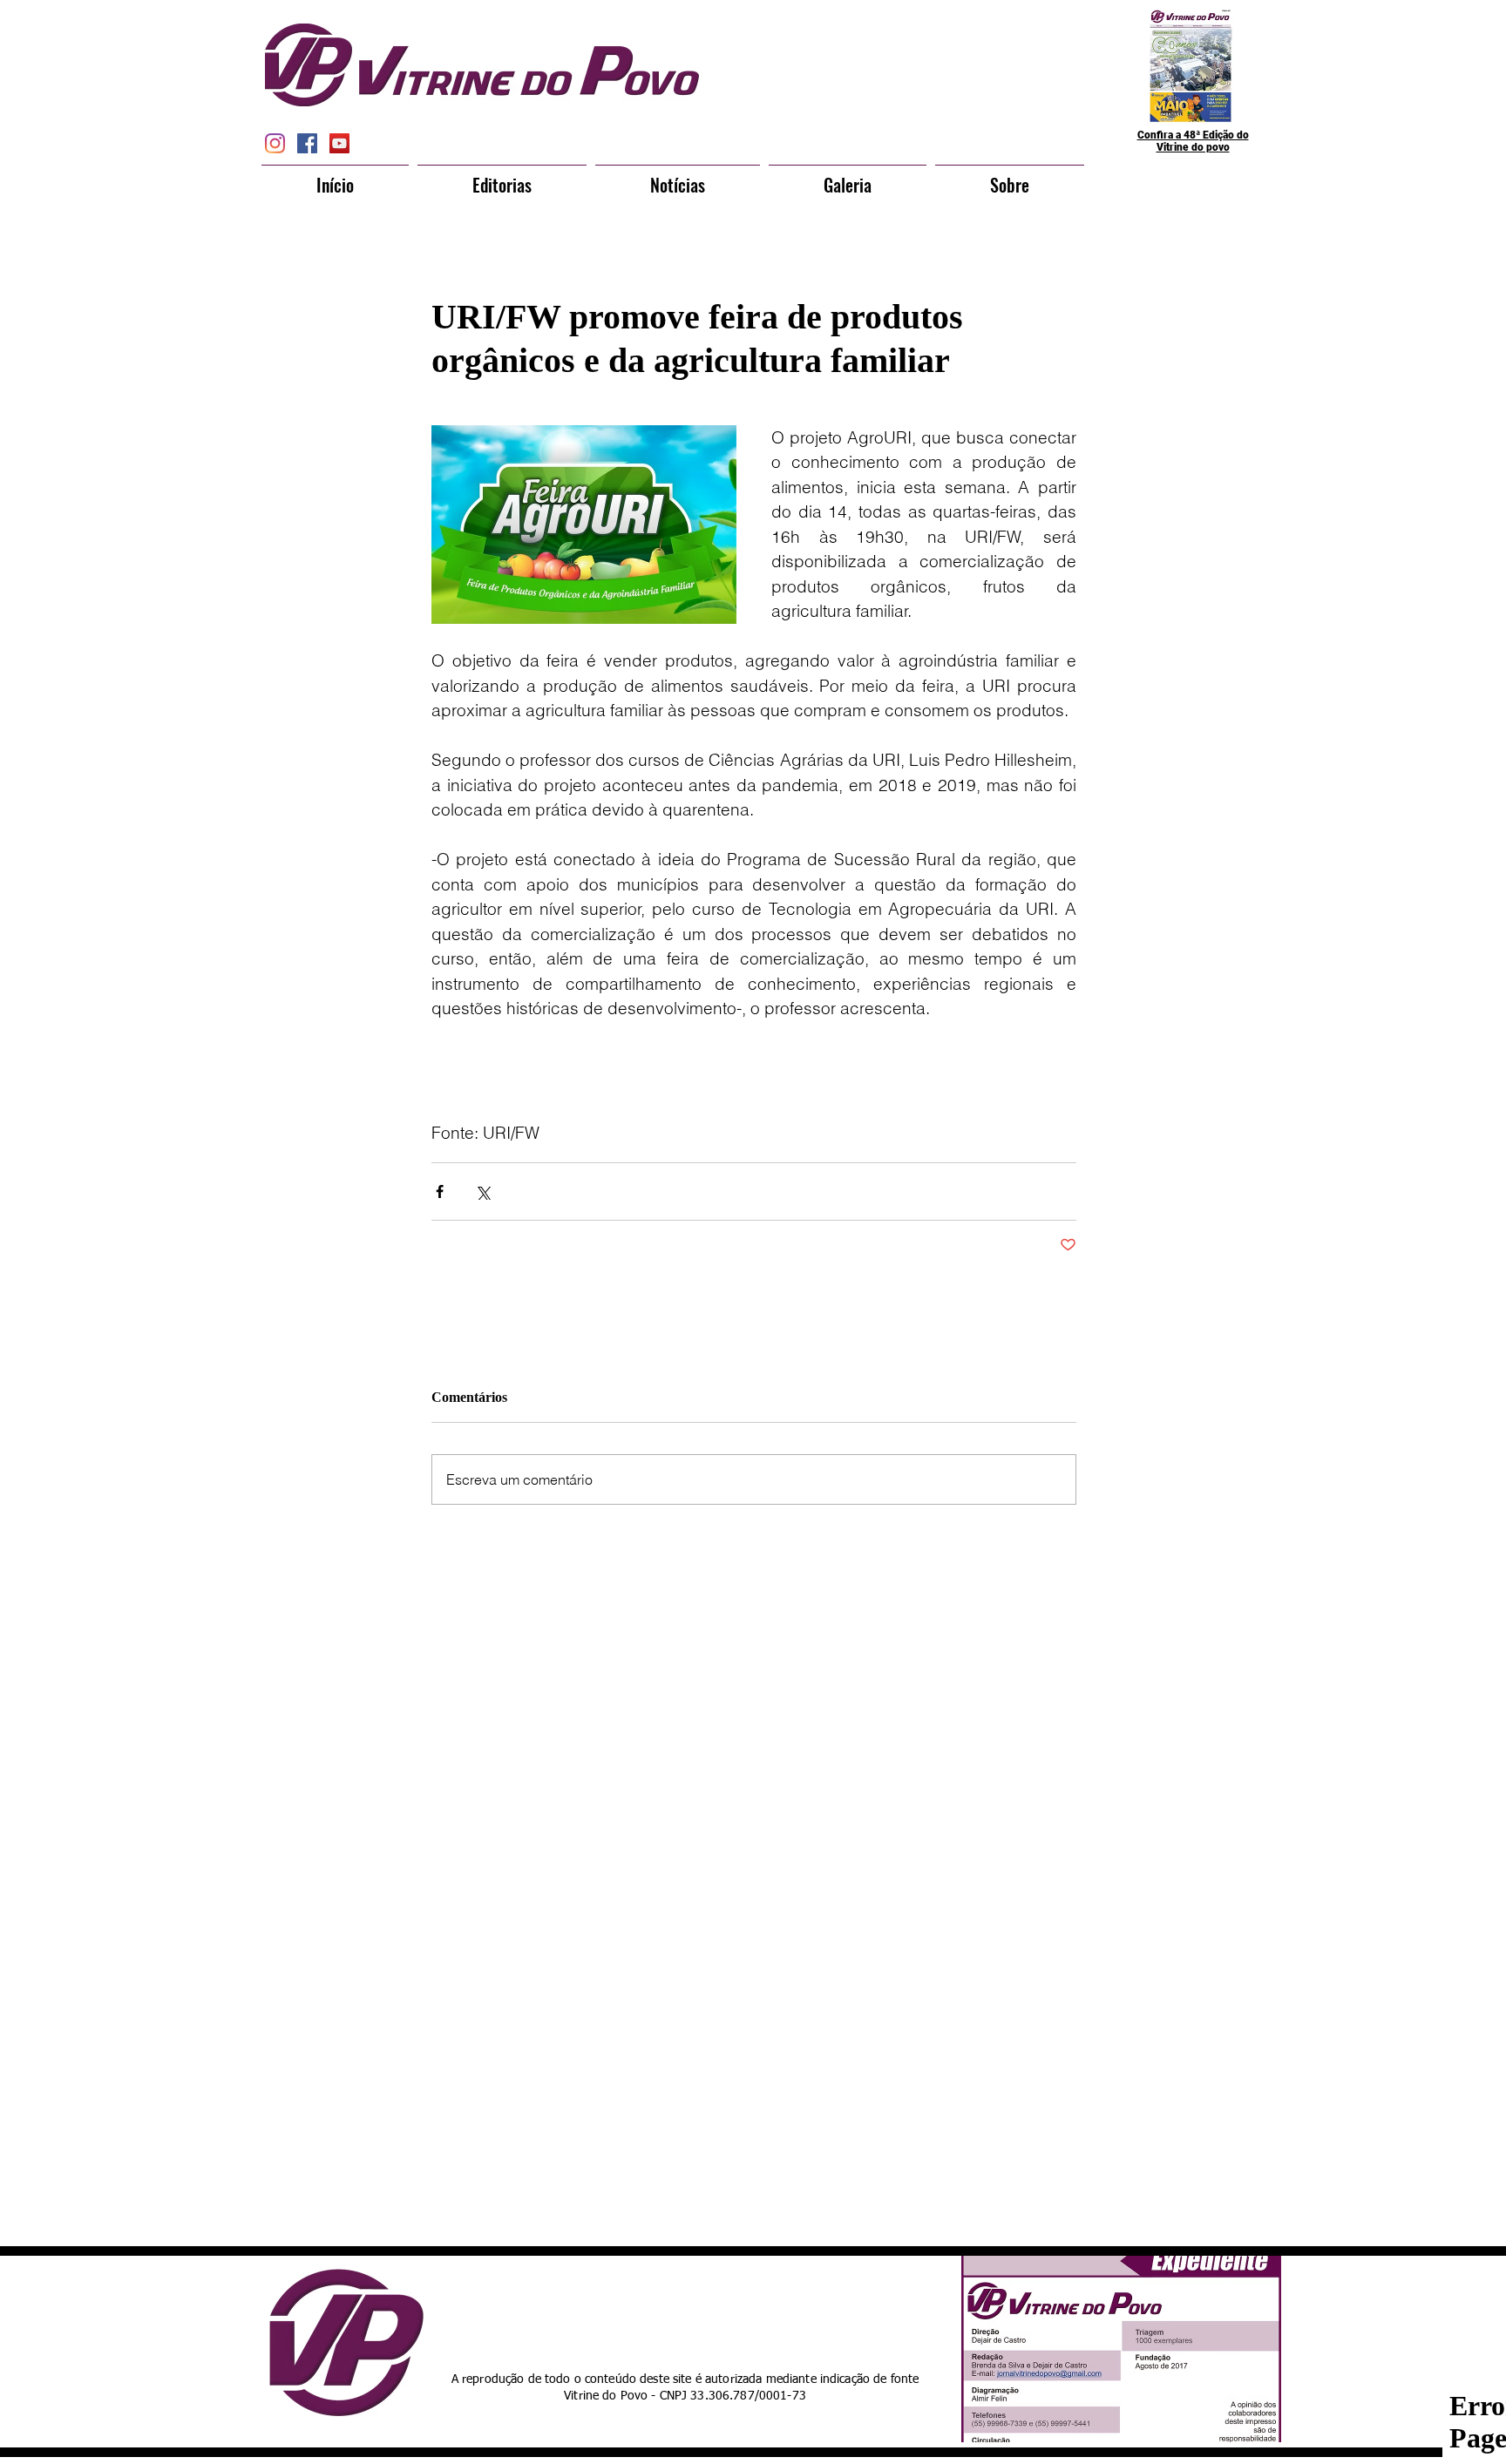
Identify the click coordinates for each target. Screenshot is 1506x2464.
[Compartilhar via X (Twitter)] (482, 1191)
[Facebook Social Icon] (307, 143)
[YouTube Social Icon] (339, 143)
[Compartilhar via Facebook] (440, 1191)
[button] (502, 177)
